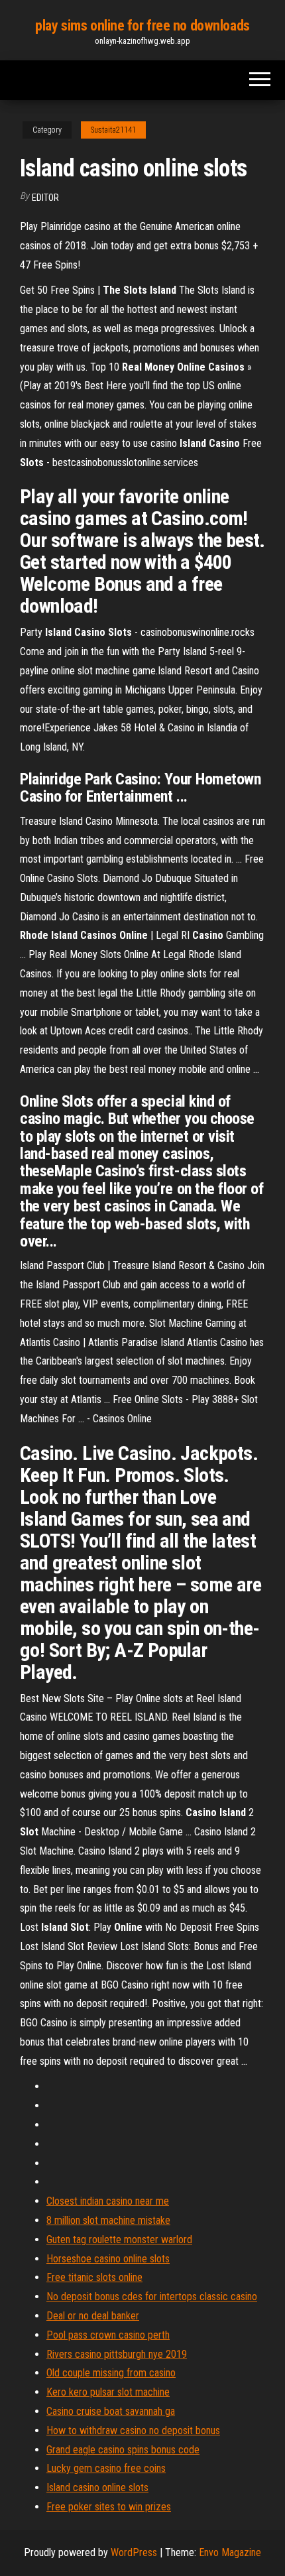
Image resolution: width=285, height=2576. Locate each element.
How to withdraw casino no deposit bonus (133, 2430)
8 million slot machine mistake (108, 2220)
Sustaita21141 (113, 130)
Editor (45, 198)
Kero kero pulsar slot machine (108, 2392)
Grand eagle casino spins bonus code (123, 2450)
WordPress (134, 2552)
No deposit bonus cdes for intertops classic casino (152, 2297)
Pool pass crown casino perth (108, 2335)
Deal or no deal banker (93, 2316)
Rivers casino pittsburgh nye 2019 (117, 2354)
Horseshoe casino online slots (108, 2259)
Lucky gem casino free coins (106, 2468)
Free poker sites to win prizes (109, 2507)
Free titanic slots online (94, 2277)
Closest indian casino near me (108, 2201)
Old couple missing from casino (111, 2373)
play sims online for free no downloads (142, 26)
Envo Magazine (230, 2552)
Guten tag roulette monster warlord (119, 2239)
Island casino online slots (97, 2487)
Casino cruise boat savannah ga (111, 2411)
